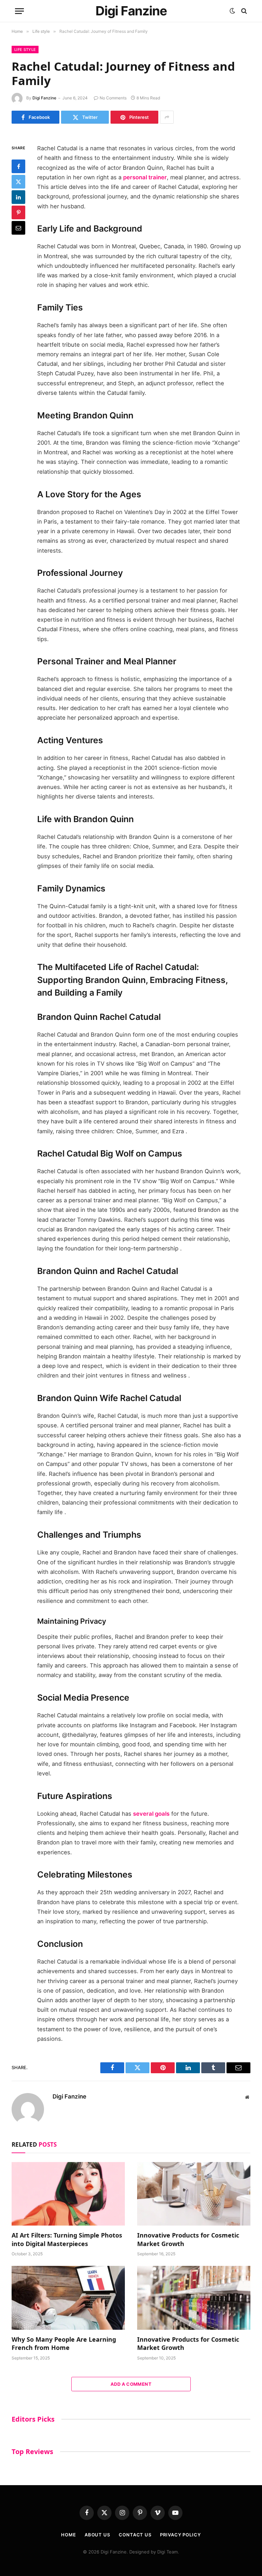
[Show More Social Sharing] (167, 117)
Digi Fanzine (44, 98)
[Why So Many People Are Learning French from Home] (68, 2298)
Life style (25, 50)
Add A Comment (131, 2384)
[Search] (243, 11)
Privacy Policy (180, 2535)
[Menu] (19, 11)
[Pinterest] (18, 212)
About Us (97, 2535)
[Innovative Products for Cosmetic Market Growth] (194, 2194)
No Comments (113, 98)
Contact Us (135, 2535)
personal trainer (145, 177)
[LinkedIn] (18, 197)
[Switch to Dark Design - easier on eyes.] (232, 11)
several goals (151, 1814)
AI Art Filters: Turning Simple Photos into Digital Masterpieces (67, 2239)
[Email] (18, 228)
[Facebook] (18, 166)
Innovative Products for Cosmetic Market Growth (188, 2239)
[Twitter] (18, 182)
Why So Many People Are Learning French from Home (64, 2343)
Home (69, 2535)
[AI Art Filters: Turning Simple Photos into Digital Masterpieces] (68, 2194)
